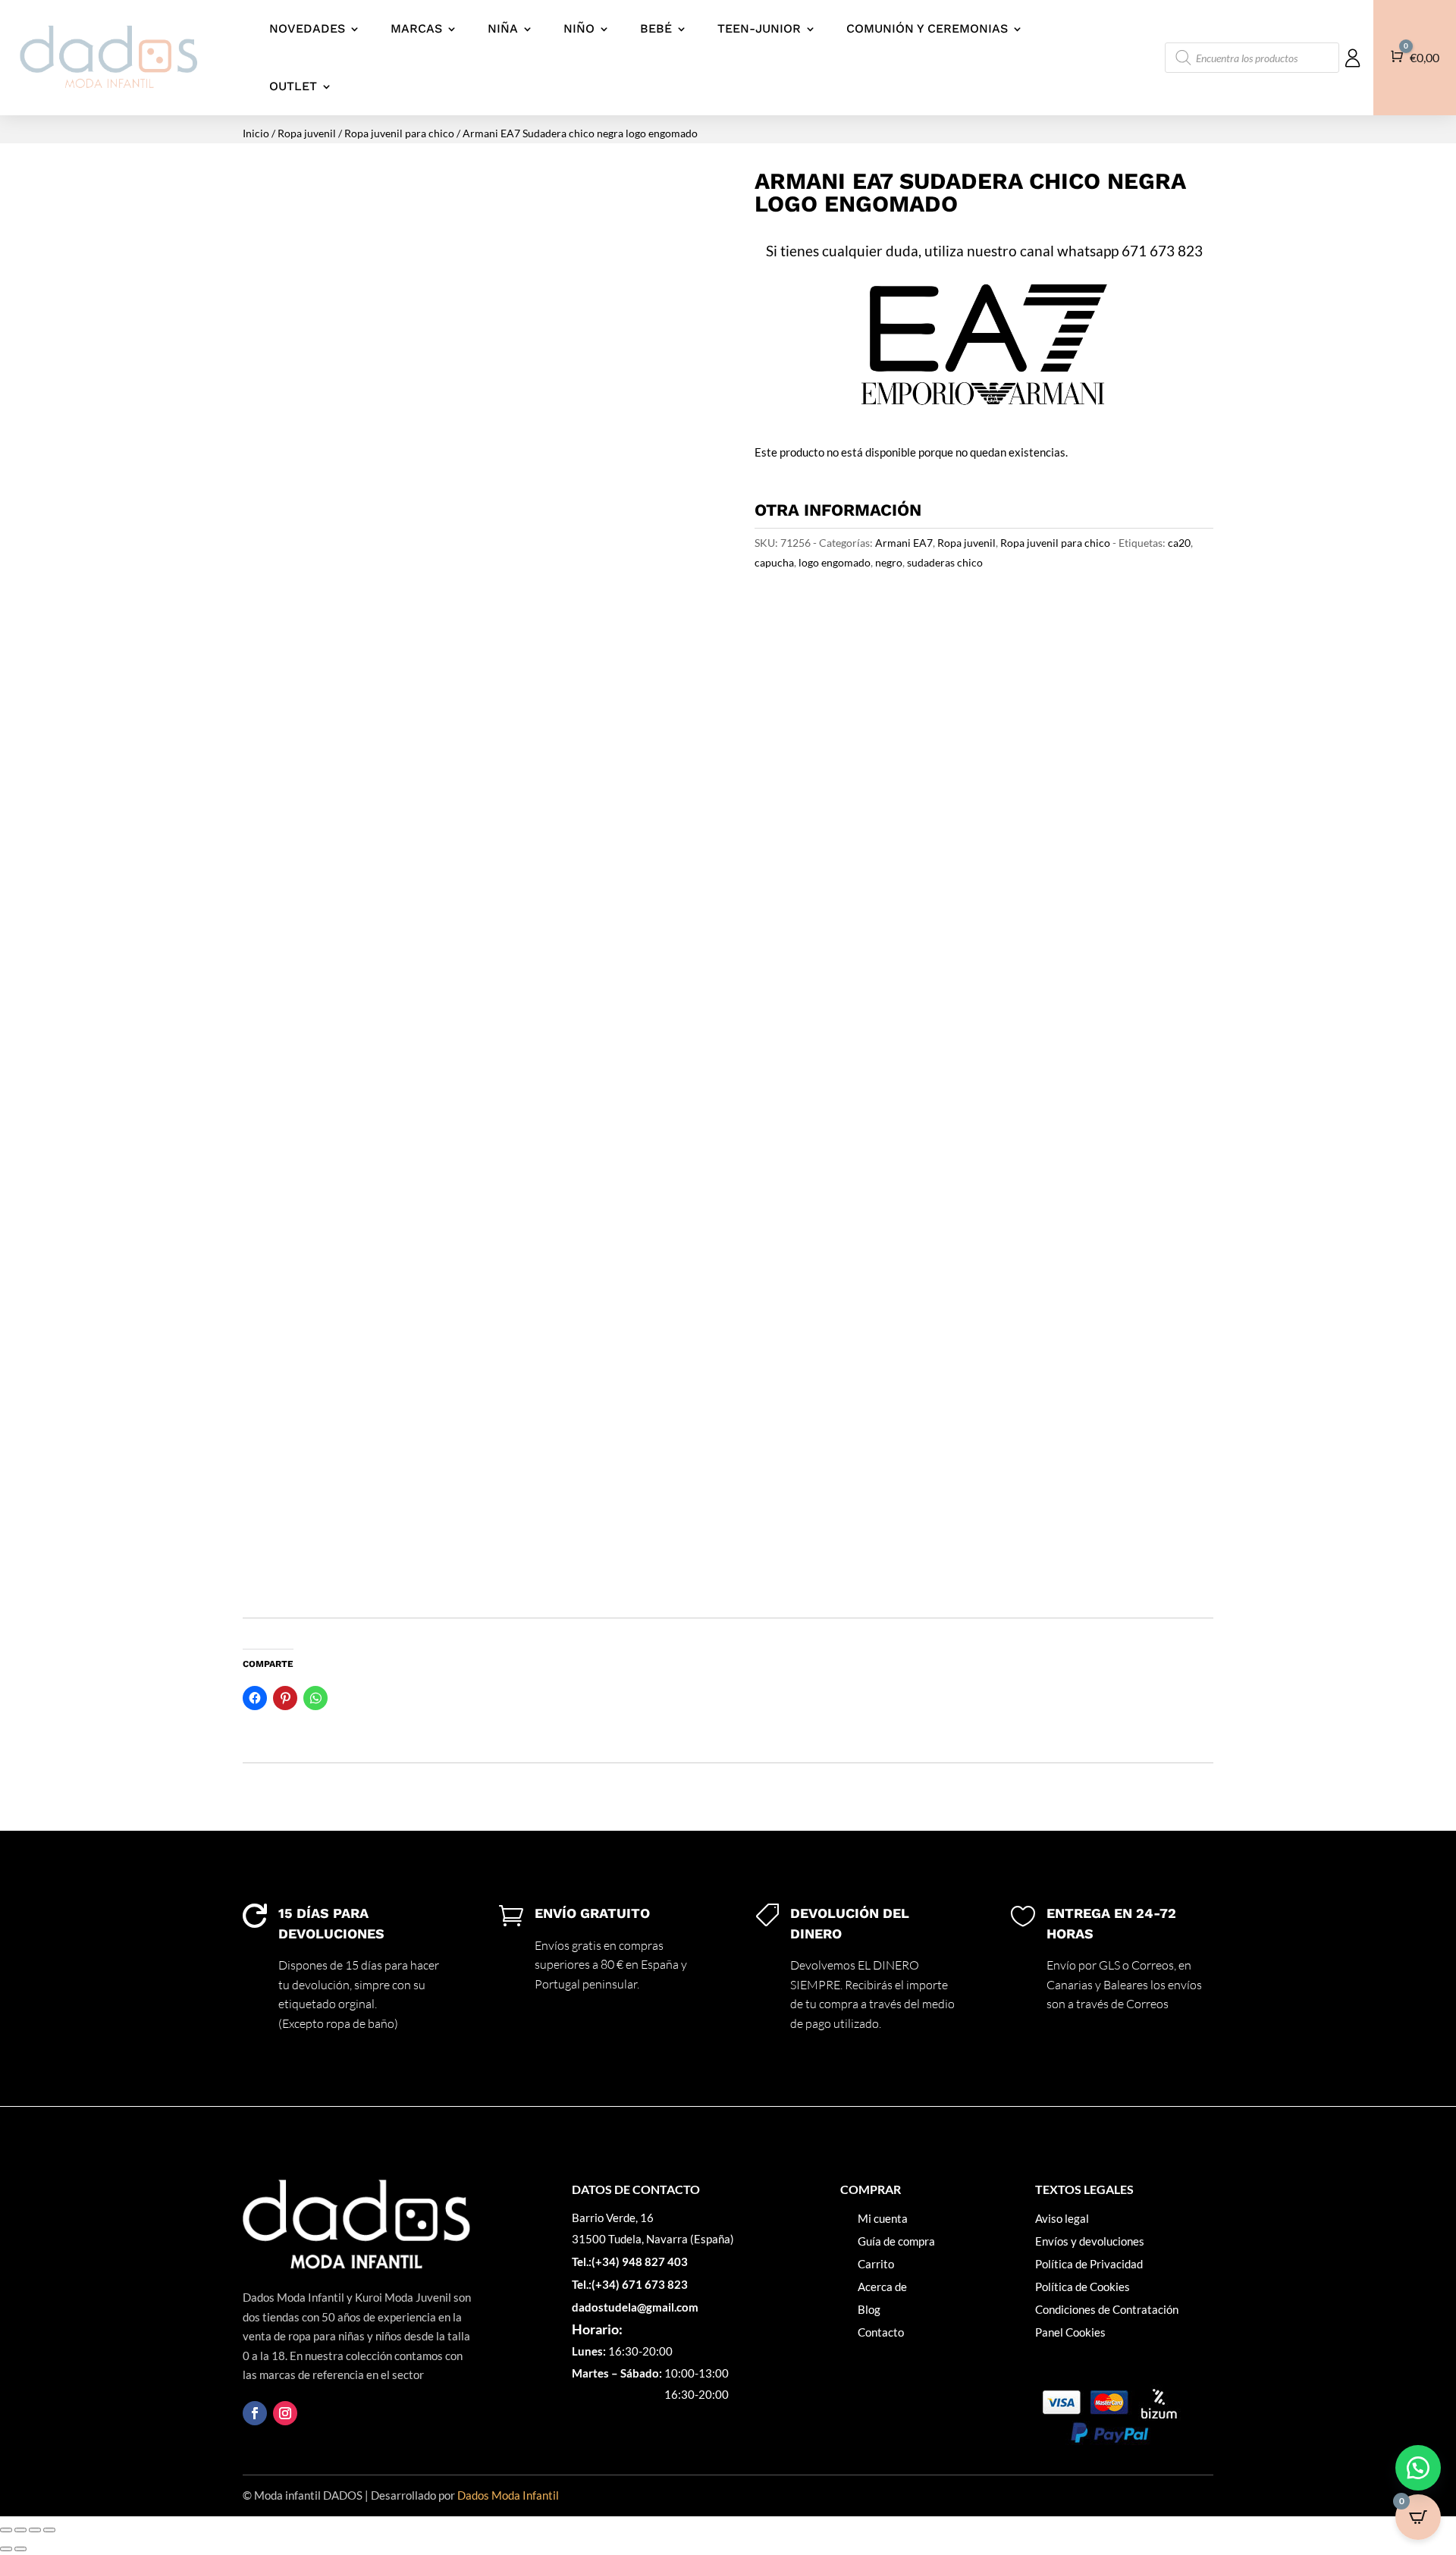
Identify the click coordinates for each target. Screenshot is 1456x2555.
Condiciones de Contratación (1107, 2309)
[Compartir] (35, 2530)
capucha (774, 562)
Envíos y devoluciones (1090, 2241)
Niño (579, 28)
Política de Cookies (1083, 2287)
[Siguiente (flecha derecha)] (20, 2549)
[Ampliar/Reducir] (6, 2530)
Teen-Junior (759, 28)
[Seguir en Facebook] (255, 2413)
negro (889, 562)
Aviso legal (1062, 2218)
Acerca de (882, 2287)
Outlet (293, 86)
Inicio (256, 133)
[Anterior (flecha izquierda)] (6, 2549)
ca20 (1179, 543)
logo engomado (835, 562)
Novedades (307, 28)
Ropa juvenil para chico (399, 133)
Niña (503, 28)
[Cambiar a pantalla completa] (20, 2530)
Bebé (656, 28)
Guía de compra (896, 2241)
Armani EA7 (904, 543)
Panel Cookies (1070, 2332)
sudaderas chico (945, 562)
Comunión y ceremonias (927, 28)
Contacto (881, 2332)
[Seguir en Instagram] (285, 2413)
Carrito (876, 2264)
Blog (869, 2309)
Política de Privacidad (1089, 2264)
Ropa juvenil (307, 133)
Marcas (416, 28)
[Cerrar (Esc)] (49, 2530)
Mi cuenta (883, 2218)
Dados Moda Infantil (508, 2495)
